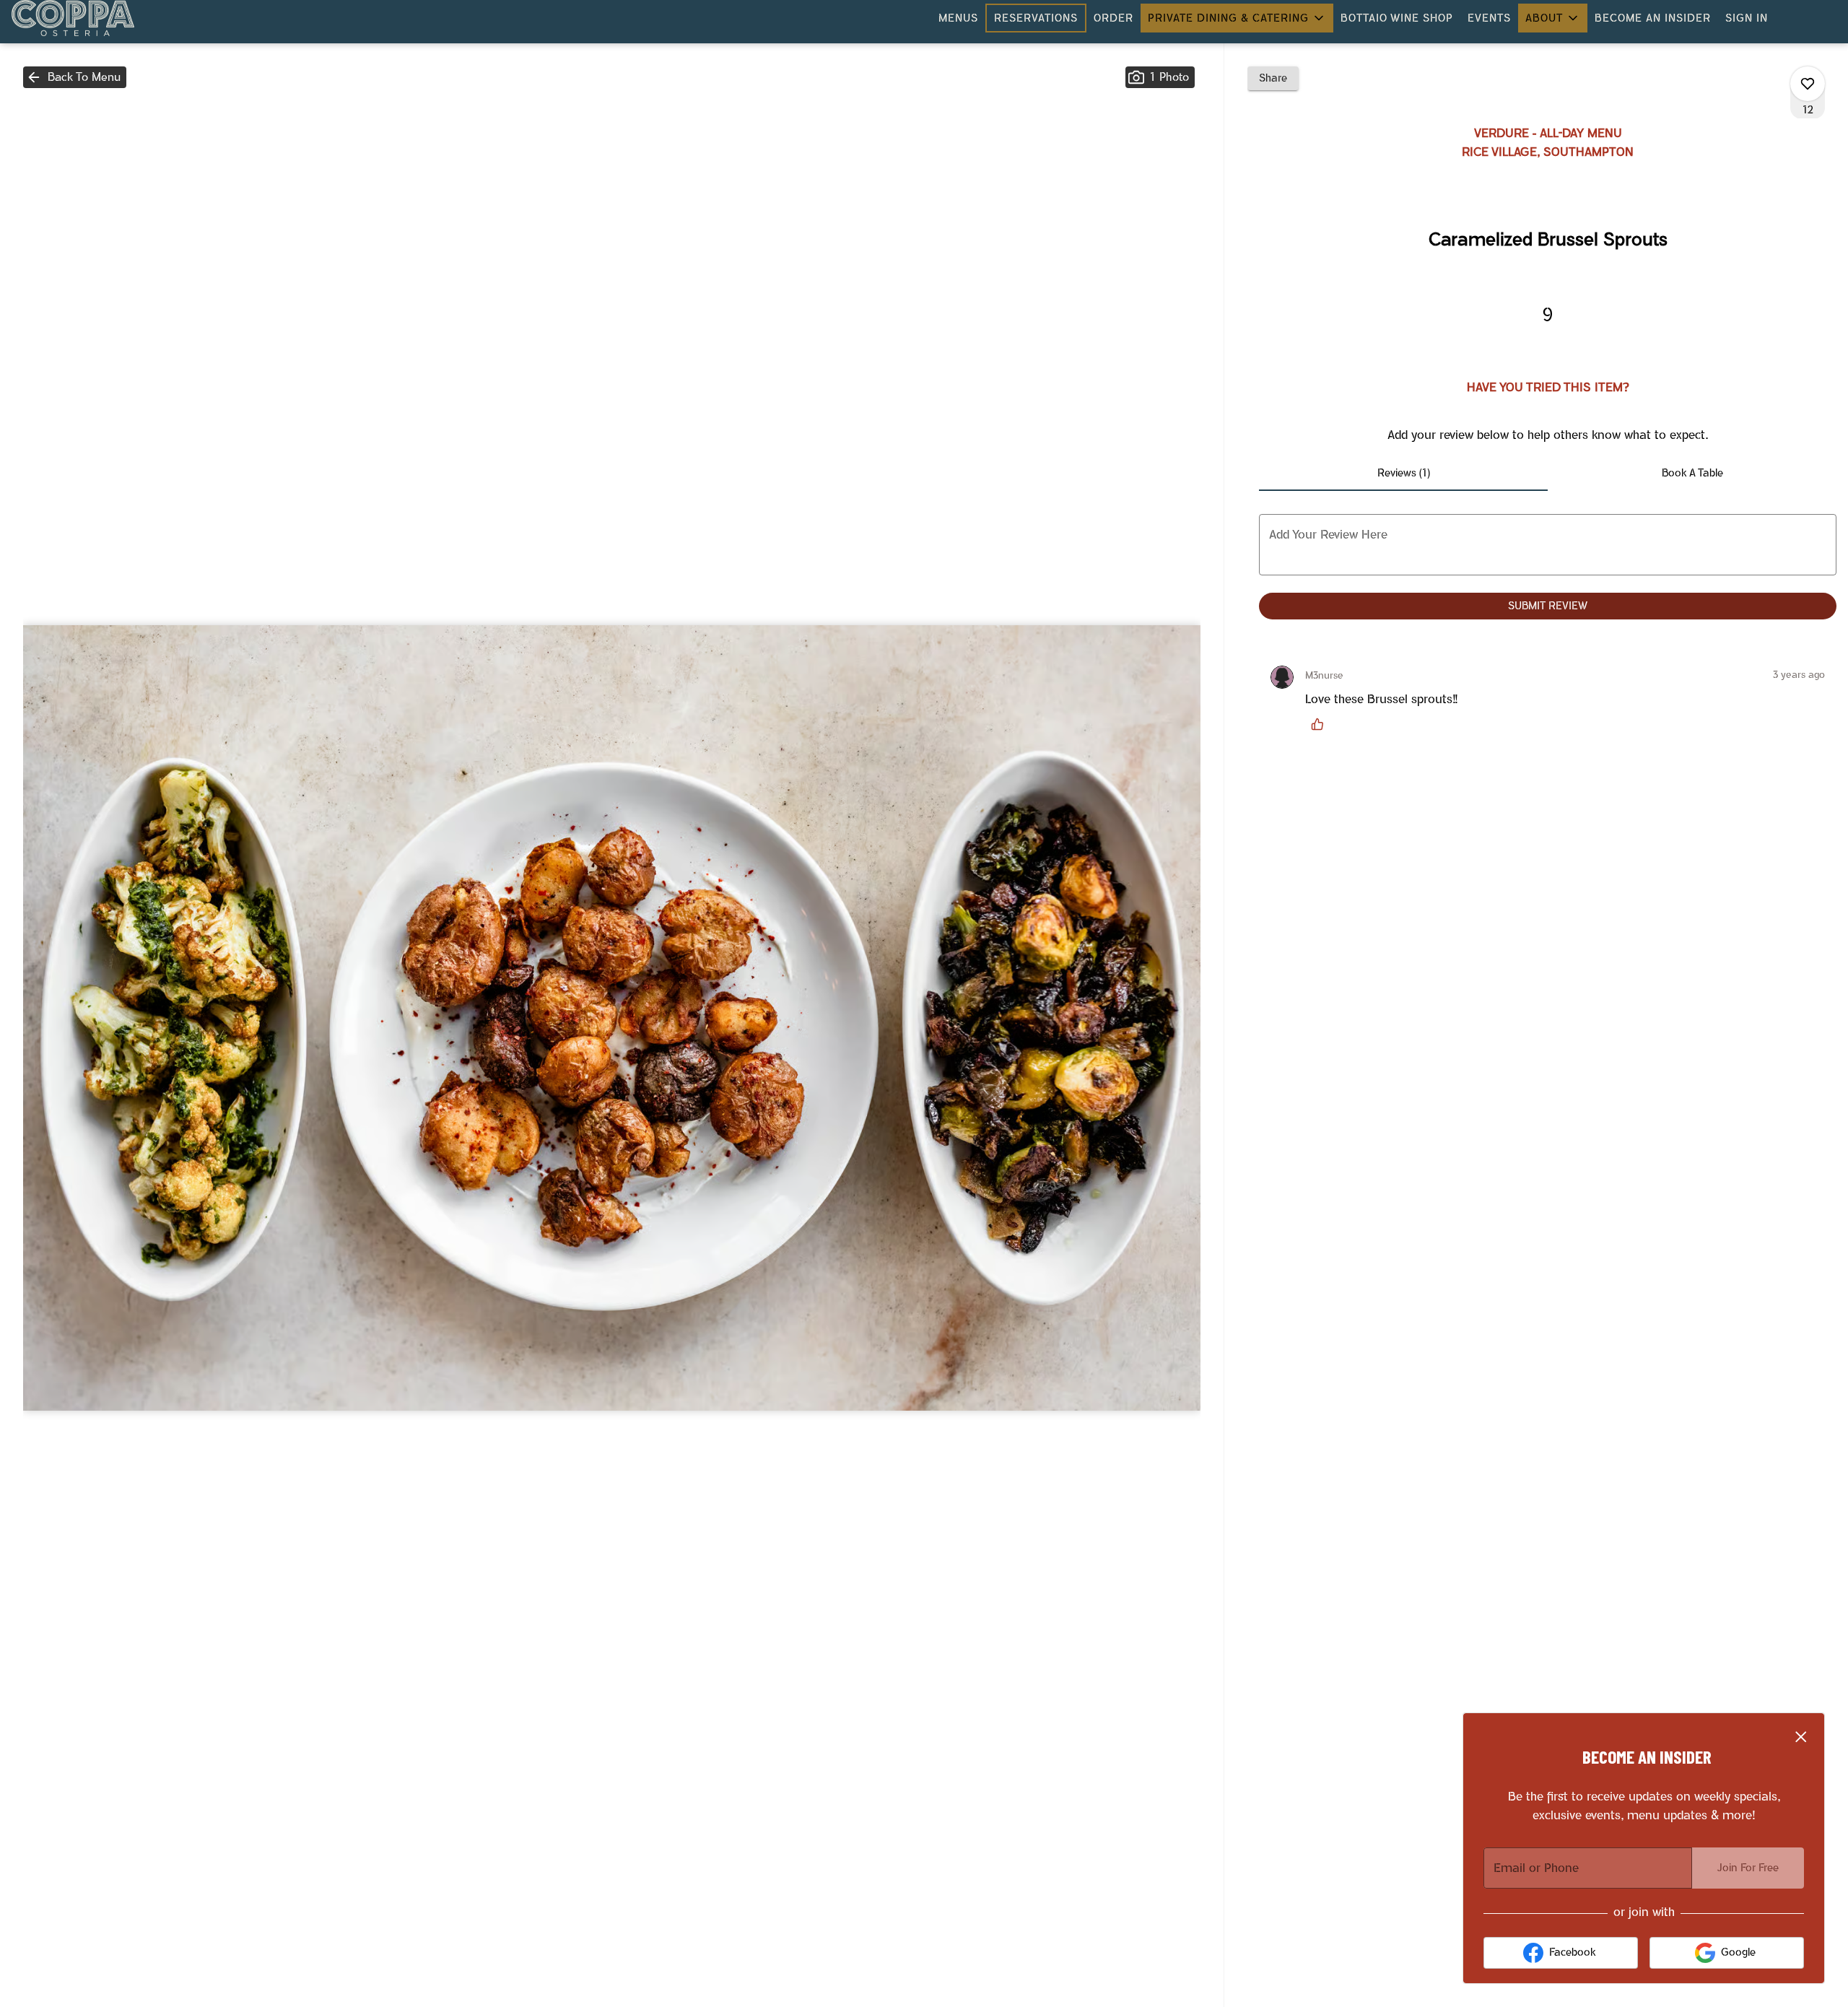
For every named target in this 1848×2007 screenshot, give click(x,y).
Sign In (1747, 18)
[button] (1237, 18)
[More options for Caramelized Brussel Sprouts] (1808, 84)
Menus (958, 18)
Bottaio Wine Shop (1397, 18)
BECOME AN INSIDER (1653, 18)
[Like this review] (1321, 724)
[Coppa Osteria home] (77, 18)
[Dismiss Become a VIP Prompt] (1801, 1737)
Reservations (1036, 18)
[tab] (1403, 474)
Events (1489, 18)
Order (1113, 18)
